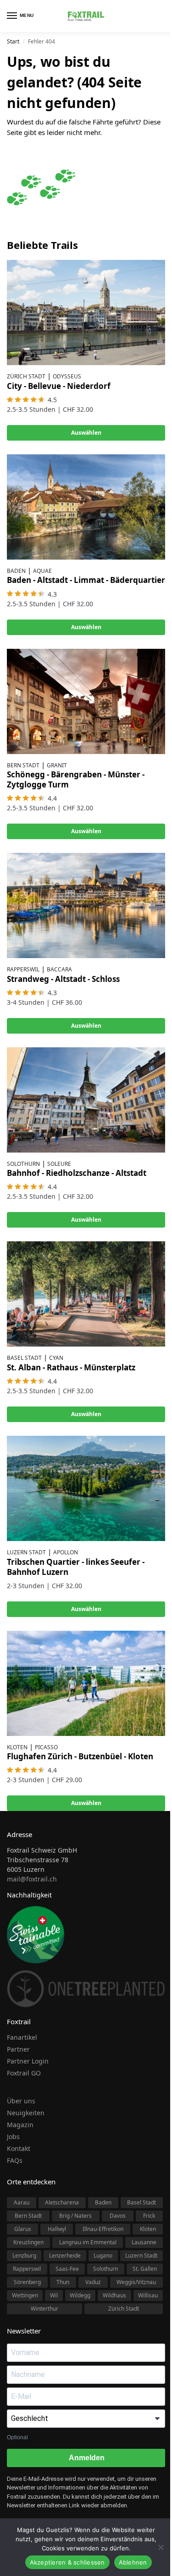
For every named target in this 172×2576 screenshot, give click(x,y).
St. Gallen (145, 2269)
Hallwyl (57, 2229)
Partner (18, 2049)
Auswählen (86, 433)
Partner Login (28, 2061)
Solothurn (23, 1164)
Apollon (66, 1552)
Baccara (59, 969)
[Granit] (86, 701)
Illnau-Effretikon (103, 2229)
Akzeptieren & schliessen (67, 2562)
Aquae (42, 571)
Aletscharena (62, 2202)
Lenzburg (24, 2255)
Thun (63, 2282)
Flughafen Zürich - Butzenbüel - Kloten (80, 1756)
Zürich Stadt (26, 376)
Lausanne (144, 2242)
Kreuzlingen (28, 2242)
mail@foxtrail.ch (32, 1879)
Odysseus (67, 376)
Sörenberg (27, 2282)
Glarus (23, 2229)
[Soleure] (86, 1100)
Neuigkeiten (26, 2113)
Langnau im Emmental (88, 2242)
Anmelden (86, 2458)
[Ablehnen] (161, 2547)
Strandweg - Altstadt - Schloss (63, 979)
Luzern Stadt (26, 1552)
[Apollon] (86, 1488)
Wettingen (25, 2295)
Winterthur (44, 2309)
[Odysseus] (86, 313)
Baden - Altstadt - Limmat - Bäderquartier (86, 580)
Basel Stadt (24, 1358)
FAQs (15, 2160)
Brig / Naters (75, 2216)
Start (13, 41)
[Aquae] (86, 507)
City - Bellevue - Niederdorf (59, 386)
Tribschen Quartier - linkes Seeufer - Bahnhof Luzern (76, 1567)
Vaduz (93, 2282)
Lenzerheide (65, 2255)
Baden (16, 571)
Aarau (22, 2202)
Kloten (17, 1747)
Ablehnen (133, 2562)
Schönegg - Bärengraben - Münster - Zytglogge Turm (76, 779)
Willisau (148, 2295)
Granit (57, 765)
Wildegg (80, 2295)
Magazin (20, 2125)
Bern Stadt (23, 765)
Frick (149, 2216)
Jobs (13, 2137)
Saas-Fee (67, 2269)
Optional (17, 2437)
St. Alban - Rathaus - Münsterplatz (71, 1367)
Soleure (59, 1164)
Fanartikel (22, 2037)
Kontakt (19, 2148)
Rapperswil (23, 969)
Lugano (103, 2255)
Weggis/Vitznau (136, 2282)
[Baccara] (86, 905)
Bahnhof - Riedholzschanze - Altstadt (77, 1173)
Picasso (46, 1747)
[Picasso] (86, 1683)
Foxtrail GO (24, 2073)
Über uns (21, 2101)
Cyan (56, 1358)
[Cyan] (86, 1294)
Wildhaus (114, 2295)
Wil (54, 2295)
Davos (118, 2216)
